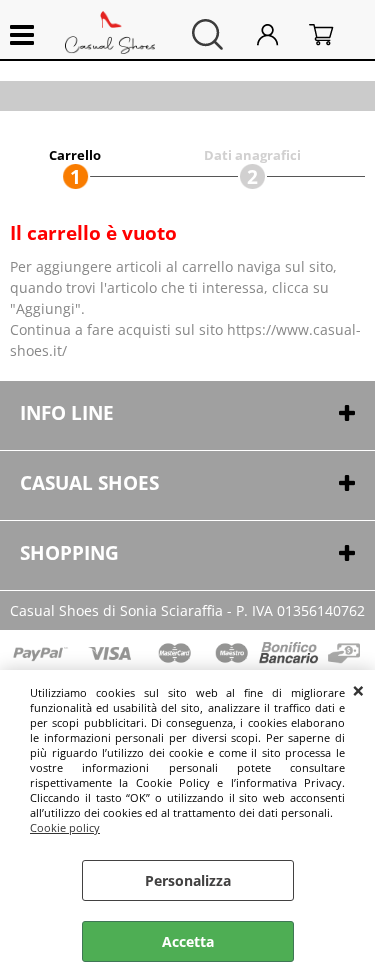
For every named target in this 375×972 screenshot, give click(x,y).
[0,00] (332, 34)
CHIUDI (358, 690)
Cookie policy (65, 827)
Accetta (188, 941)
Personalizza (188, 880)
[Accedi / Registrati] (278, 34)
